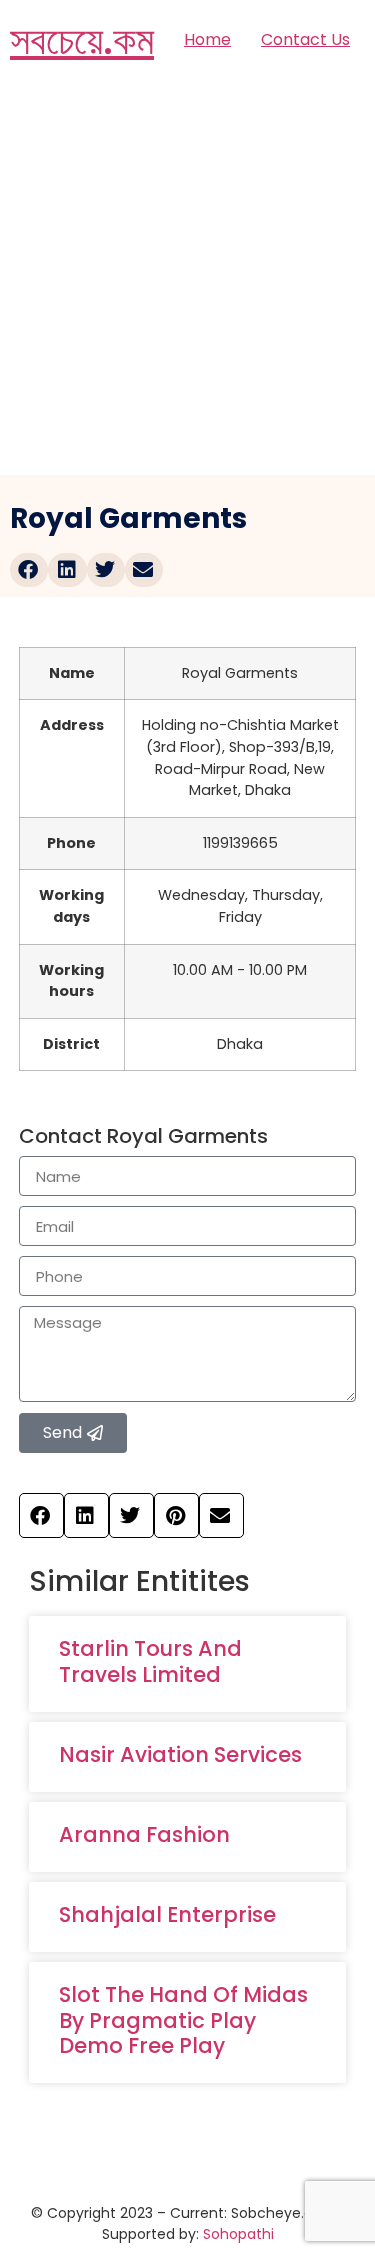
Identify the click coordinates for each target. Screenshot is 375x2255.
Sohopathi (238, 2234)
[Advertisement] (187, 277)
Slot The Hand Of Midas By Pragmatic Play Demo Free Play (183, 2019)
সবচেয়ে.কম (82, 40)
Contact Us (305, 39)
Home (207, 39)
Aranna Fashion (144, 1834)
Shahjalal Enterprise (167, 1914)
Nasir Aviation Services (180, 1754)
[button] (29, 570)
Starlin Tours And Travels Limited (150, 1661)
